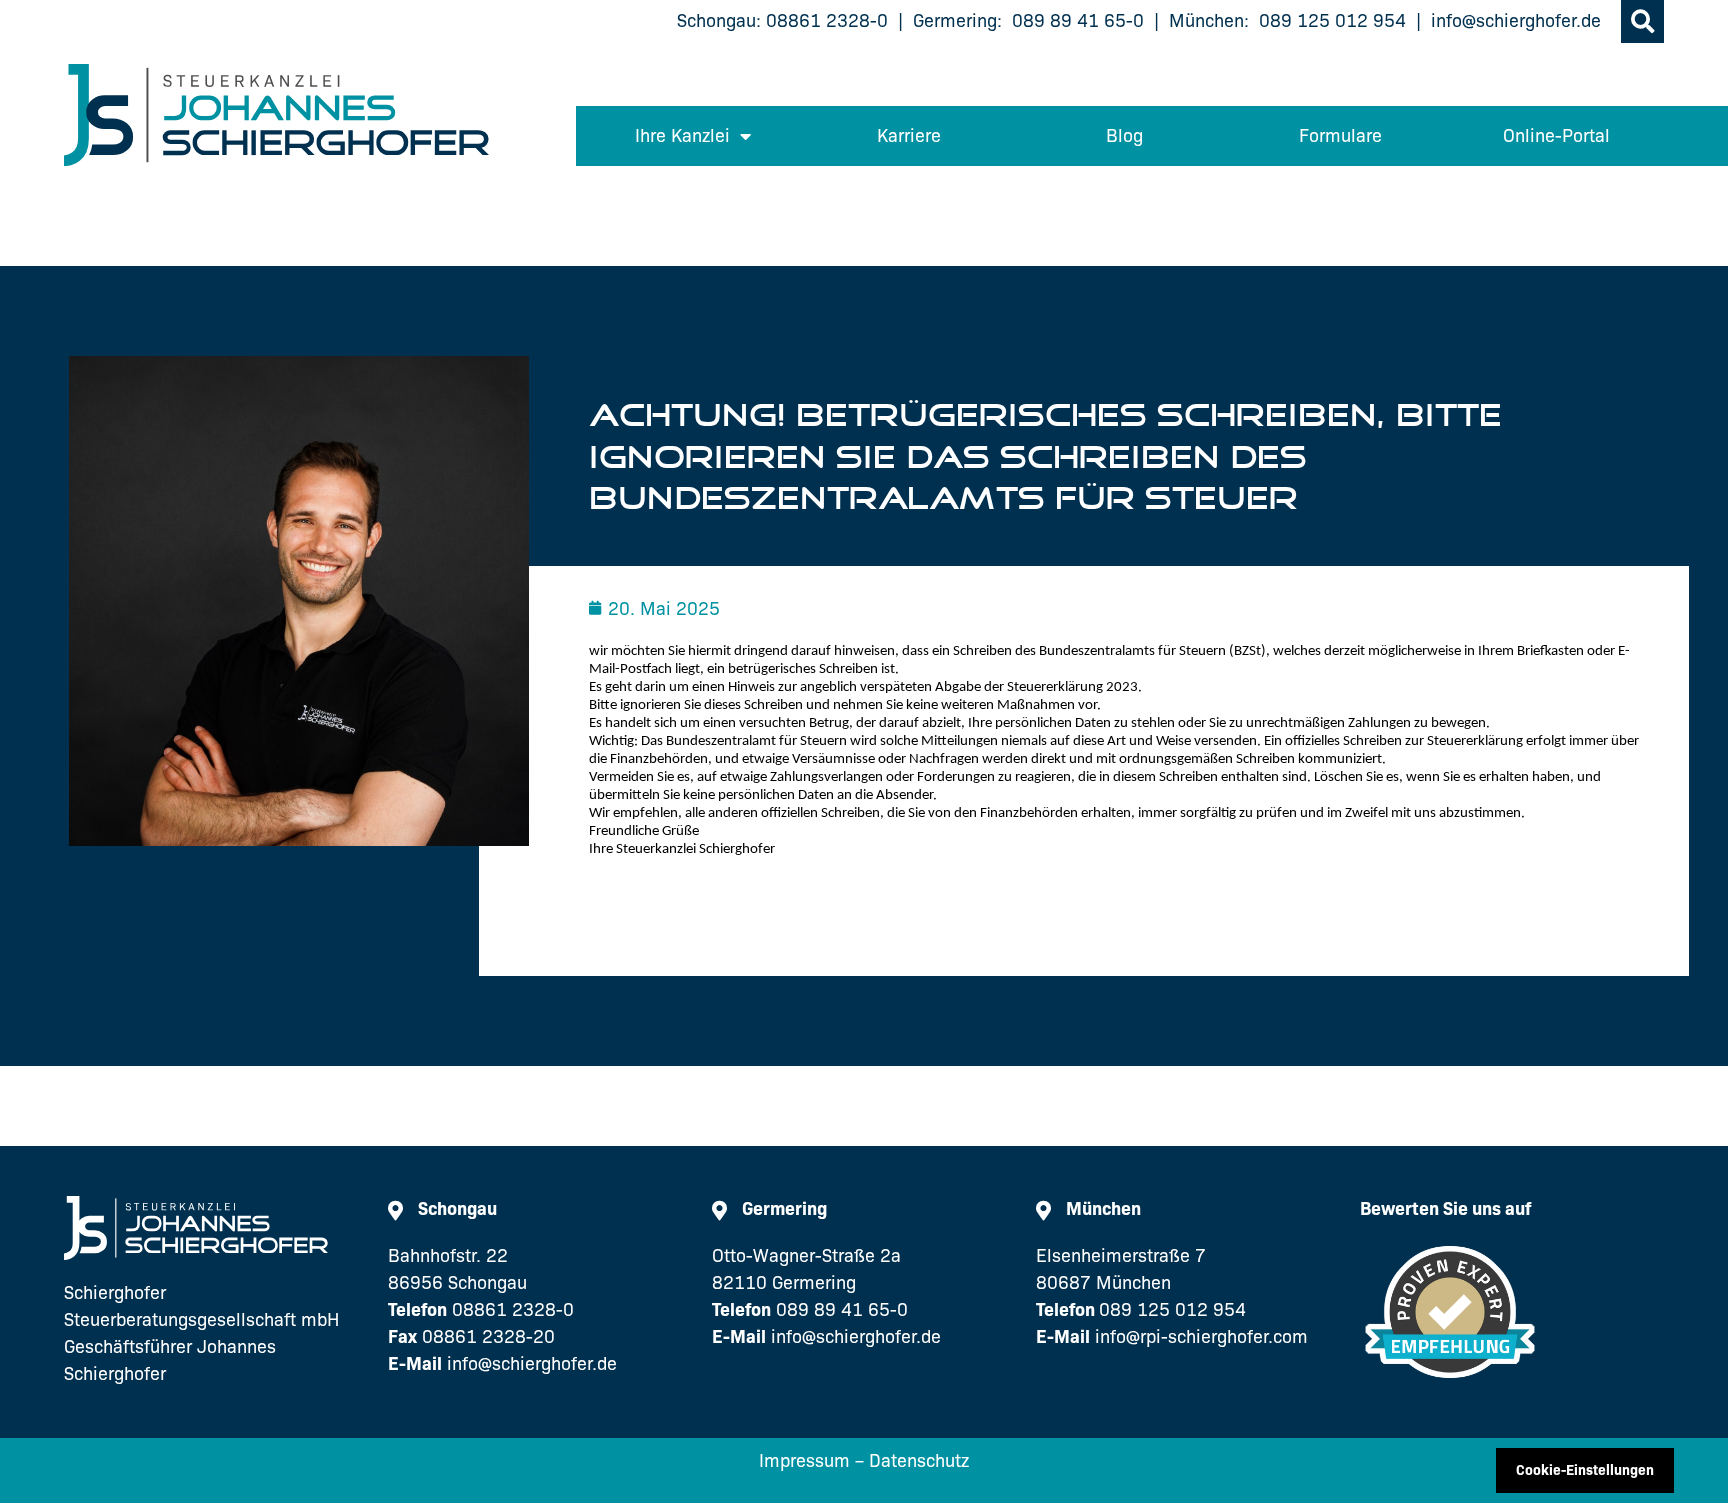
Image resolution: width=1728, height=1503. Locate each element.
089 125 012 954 (1332, 21)
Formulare (1340, 136)
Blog (1124, 136)
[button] (1642, 21)
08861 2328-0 (827, 21)
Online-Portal (1556, 136)
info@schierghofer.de (1516, 21)
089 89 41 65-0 (1078, 21)
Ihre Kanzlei (682, 136)
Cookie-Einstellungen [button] (1585, 1470)
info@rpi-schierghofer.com (1201, 1337)
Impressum (804, 1461)
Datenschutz (919, 1461)
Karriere (909, 136)
